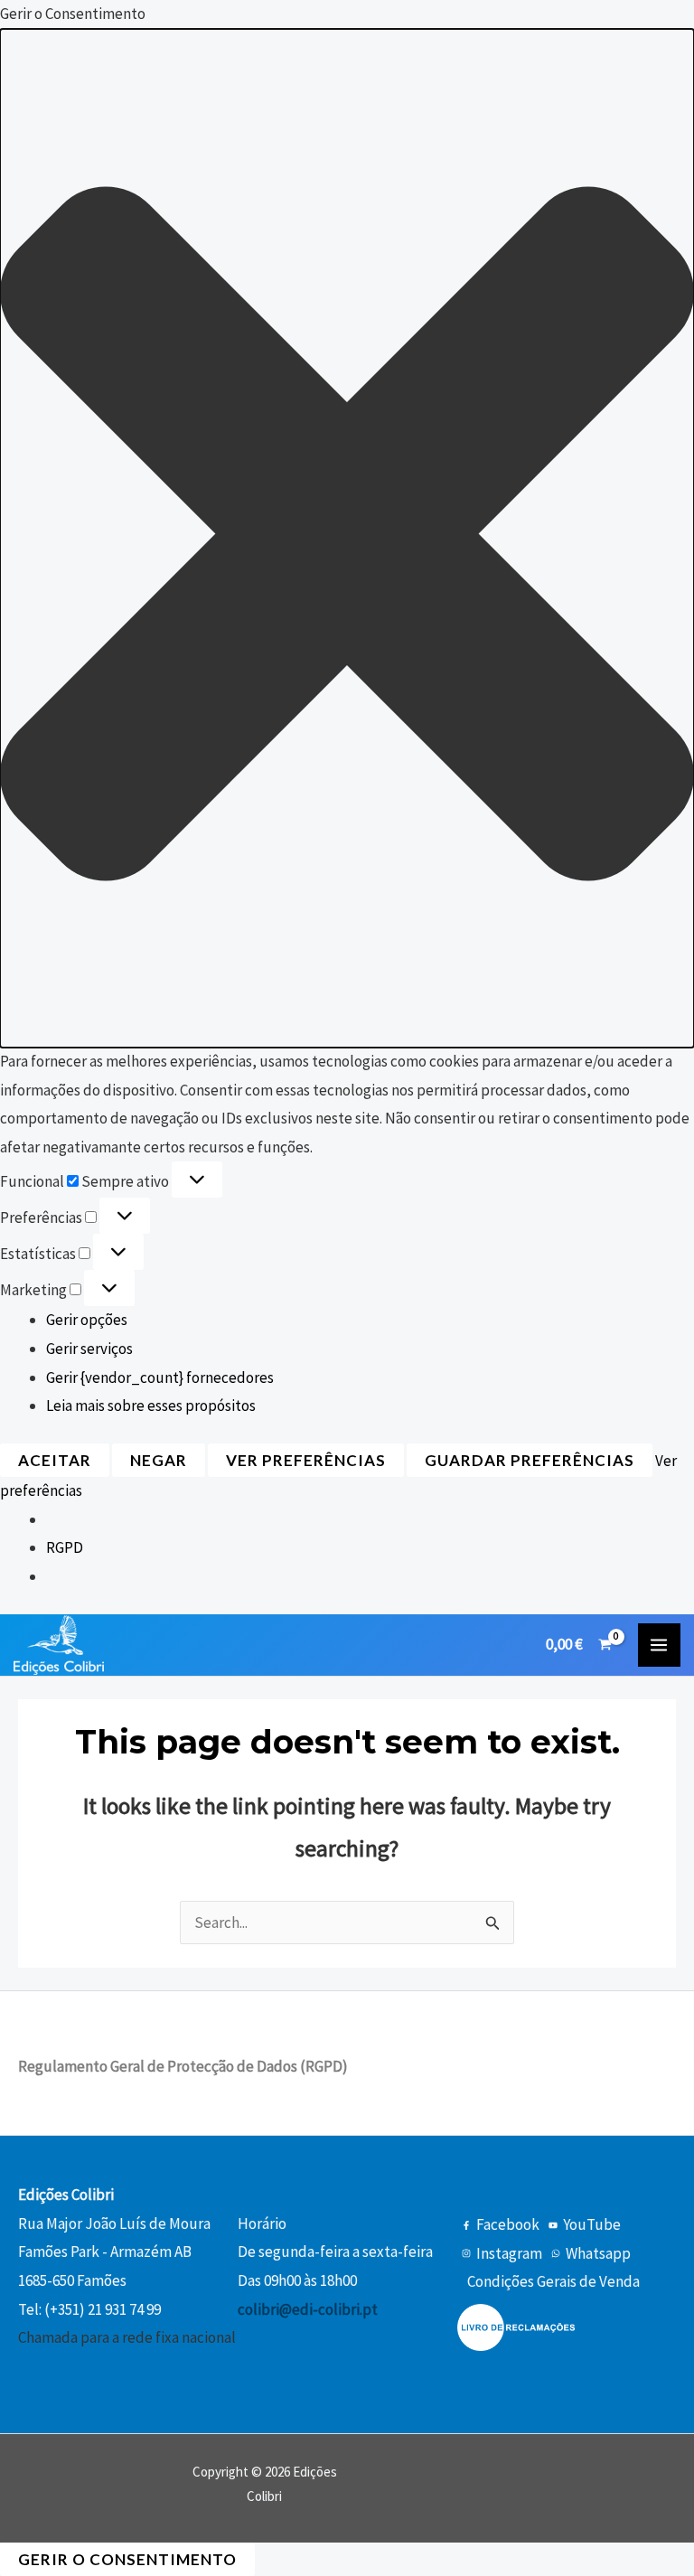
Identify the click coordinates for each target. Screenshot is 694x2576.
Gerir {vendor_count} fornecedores (160, 1377)
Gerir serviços (89, 1349)
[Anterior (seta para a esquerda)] (32, 1288)
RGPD (65, 1547)
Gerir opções (87, 1320)
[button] (347, 539)
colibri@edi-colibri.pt (308, 2309)
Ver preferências (306, 1460)
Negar (159, 1460)
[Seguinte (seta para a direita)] (662, 1288)
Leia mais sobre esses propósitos (151, 1406)
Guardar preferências (530, 1460)
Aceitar (55, 1460)
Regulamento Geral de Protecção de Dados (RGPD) (183, 2066)
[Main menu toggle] (660, 1645)
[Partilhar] (595, 20)
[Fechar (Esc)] (634, 20)
